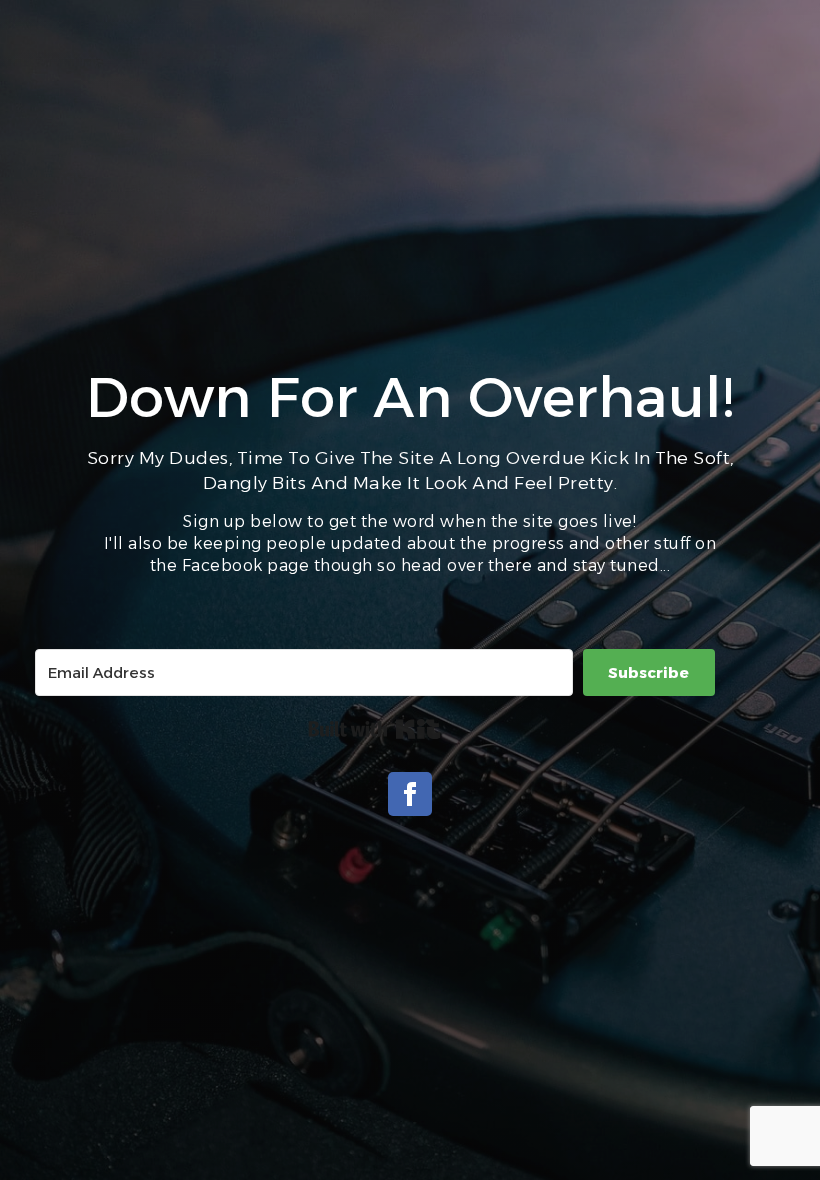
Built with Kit (374, 729)
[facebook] (410, 794)
